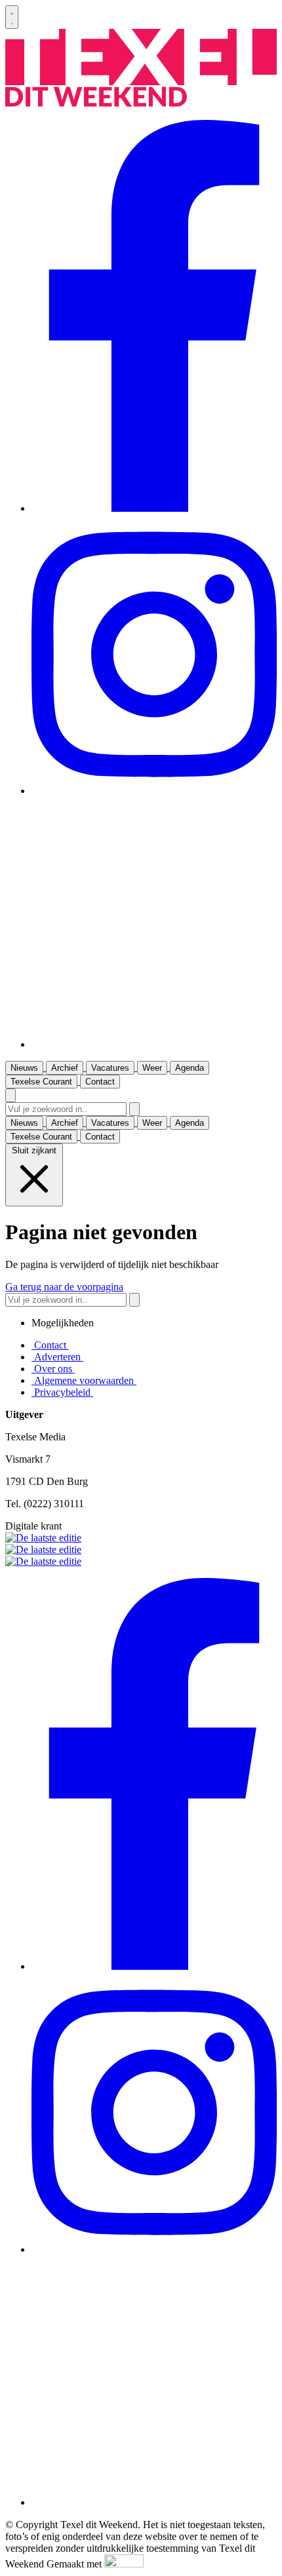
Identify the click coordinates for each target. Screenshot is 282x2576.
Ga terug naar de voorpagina (64, 1287)
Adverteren (57, 1357)
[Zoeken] (134, 1109)
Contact (50, 1345)
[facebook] (154, 508)
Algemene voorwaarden (84, 1380)
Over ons (53, 1369)
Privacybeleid (62, 1392)
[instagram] (154, 791)
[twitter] (154, 1044)
